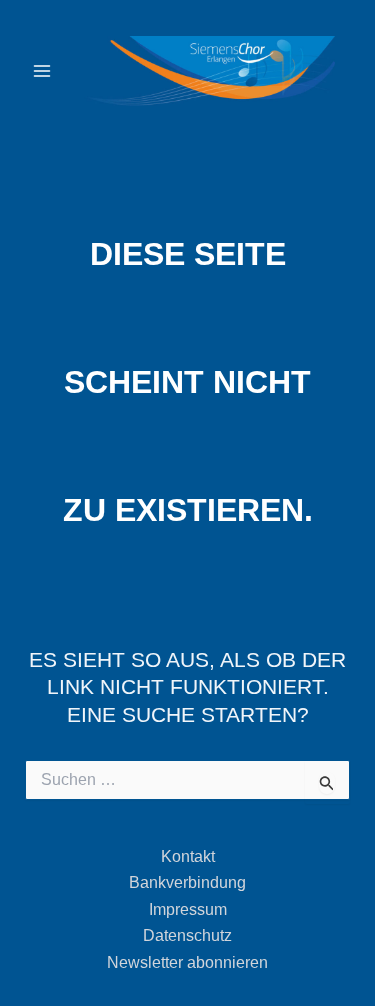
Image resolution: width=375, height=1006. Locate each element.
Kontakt (188, 856)
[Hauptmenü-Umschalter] (42, 71)
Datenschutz (187, 935)
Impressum (188, 909)
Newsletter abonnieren (187, 962)
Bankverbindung (187, 882)
